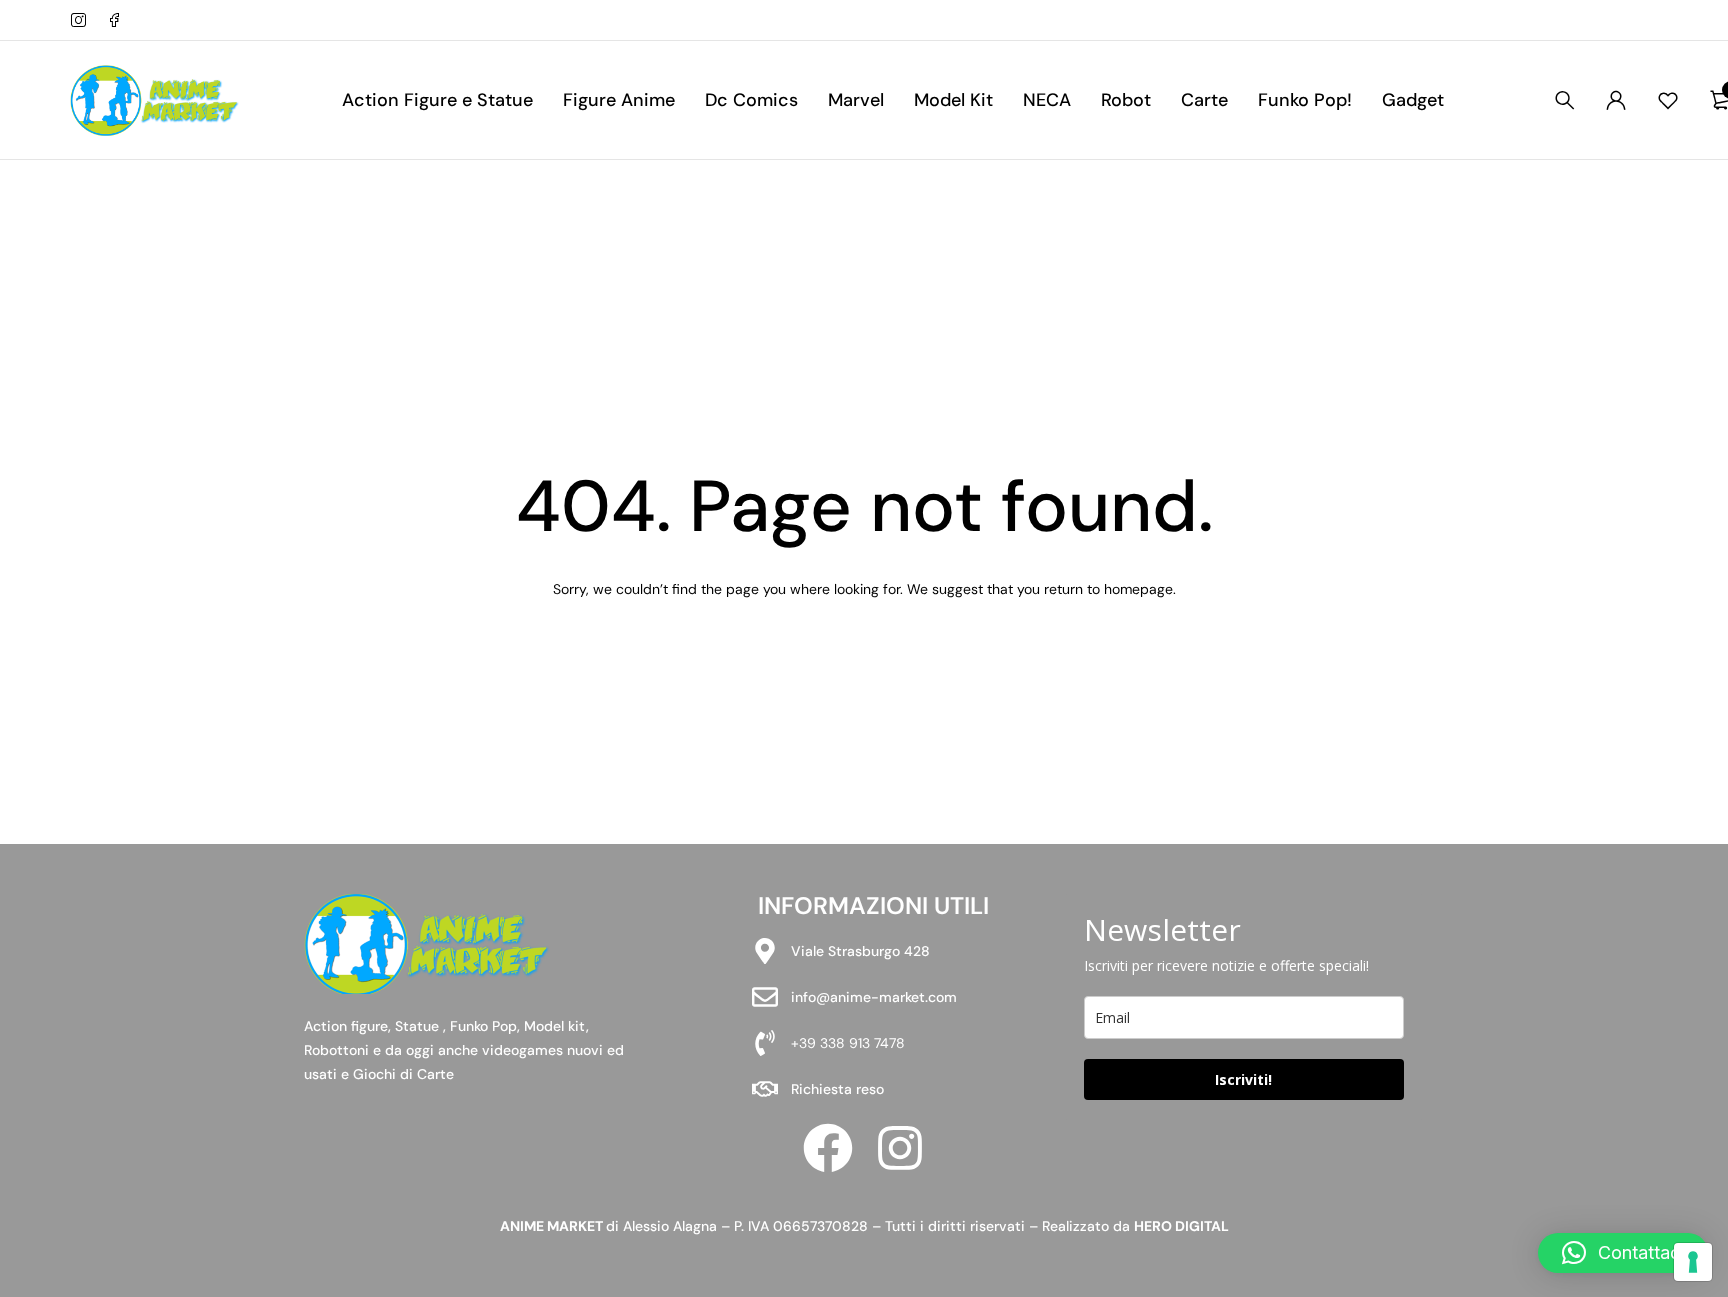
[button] (1623, 1253)
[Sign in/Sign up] (1616, 100)
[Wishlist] (1668, 100)
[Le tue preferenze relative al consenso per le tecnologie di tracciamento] (1693, 1262)
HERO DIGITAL (1181, 1226)
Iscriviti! (1243, 1079)
